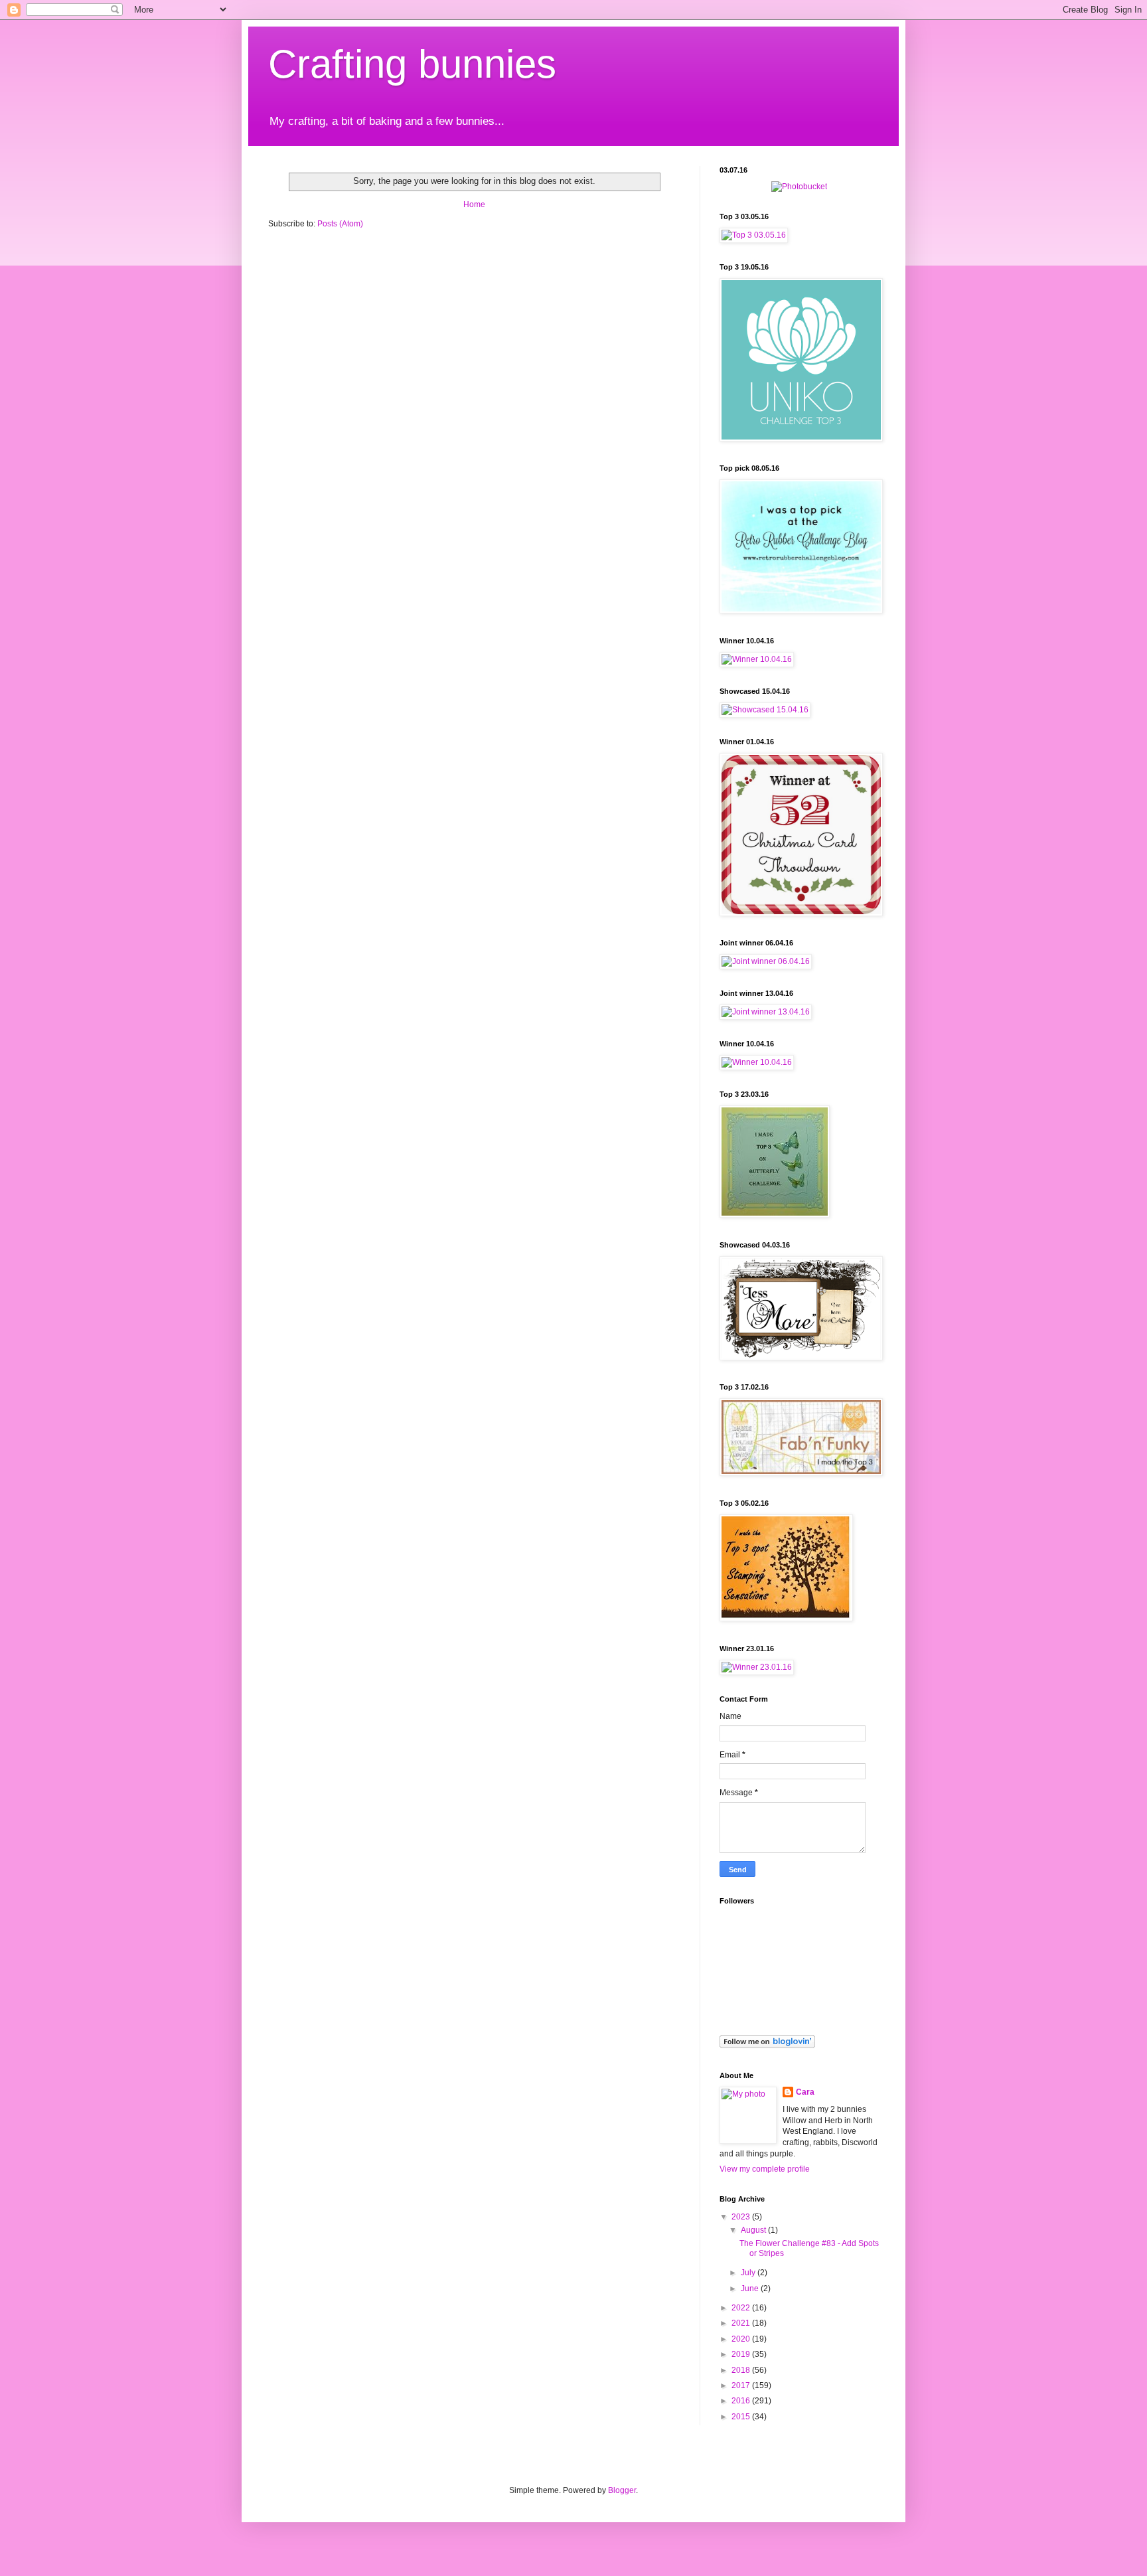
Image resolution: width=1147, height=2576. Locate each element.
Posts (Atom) (340, 224)
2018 (742, 2370)
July (749, 2273)
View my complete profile (765, 2169)
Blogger (622, 2490)
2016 (742, 2401)
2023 (742, 2217)
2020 (742, 2339)
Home (474, 204)
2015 (742, 2417)
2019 (742, 2354)
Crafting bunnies (412, 64)
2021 (742, 2323)
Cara (805, 2092)
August (754, 2230)
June (751, 2289)
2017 (742, 2385)
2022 (742, 2308)
